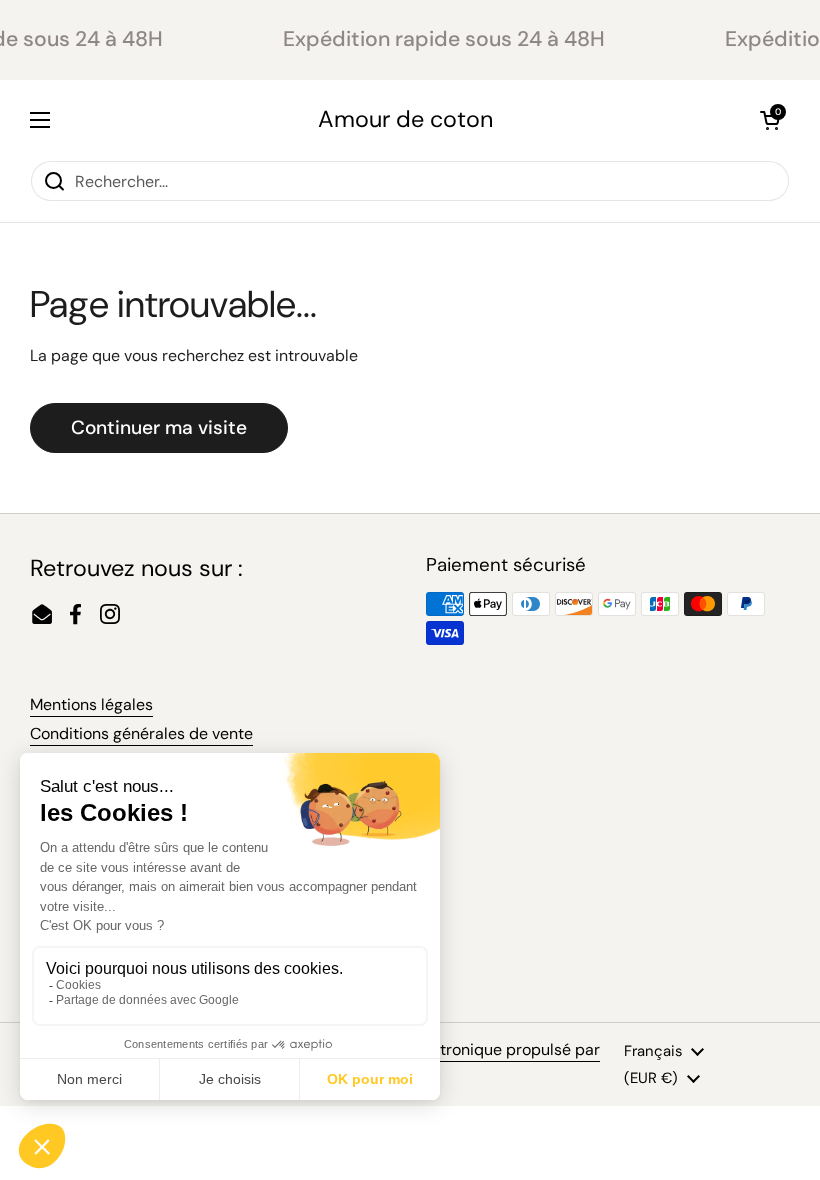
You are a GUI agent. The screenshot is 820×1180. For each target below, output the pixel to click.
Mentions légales (91, 704)
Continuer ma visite (159, 427)
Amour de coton (405, 119)
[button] (770, 120)
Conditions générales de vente (141, 733)
